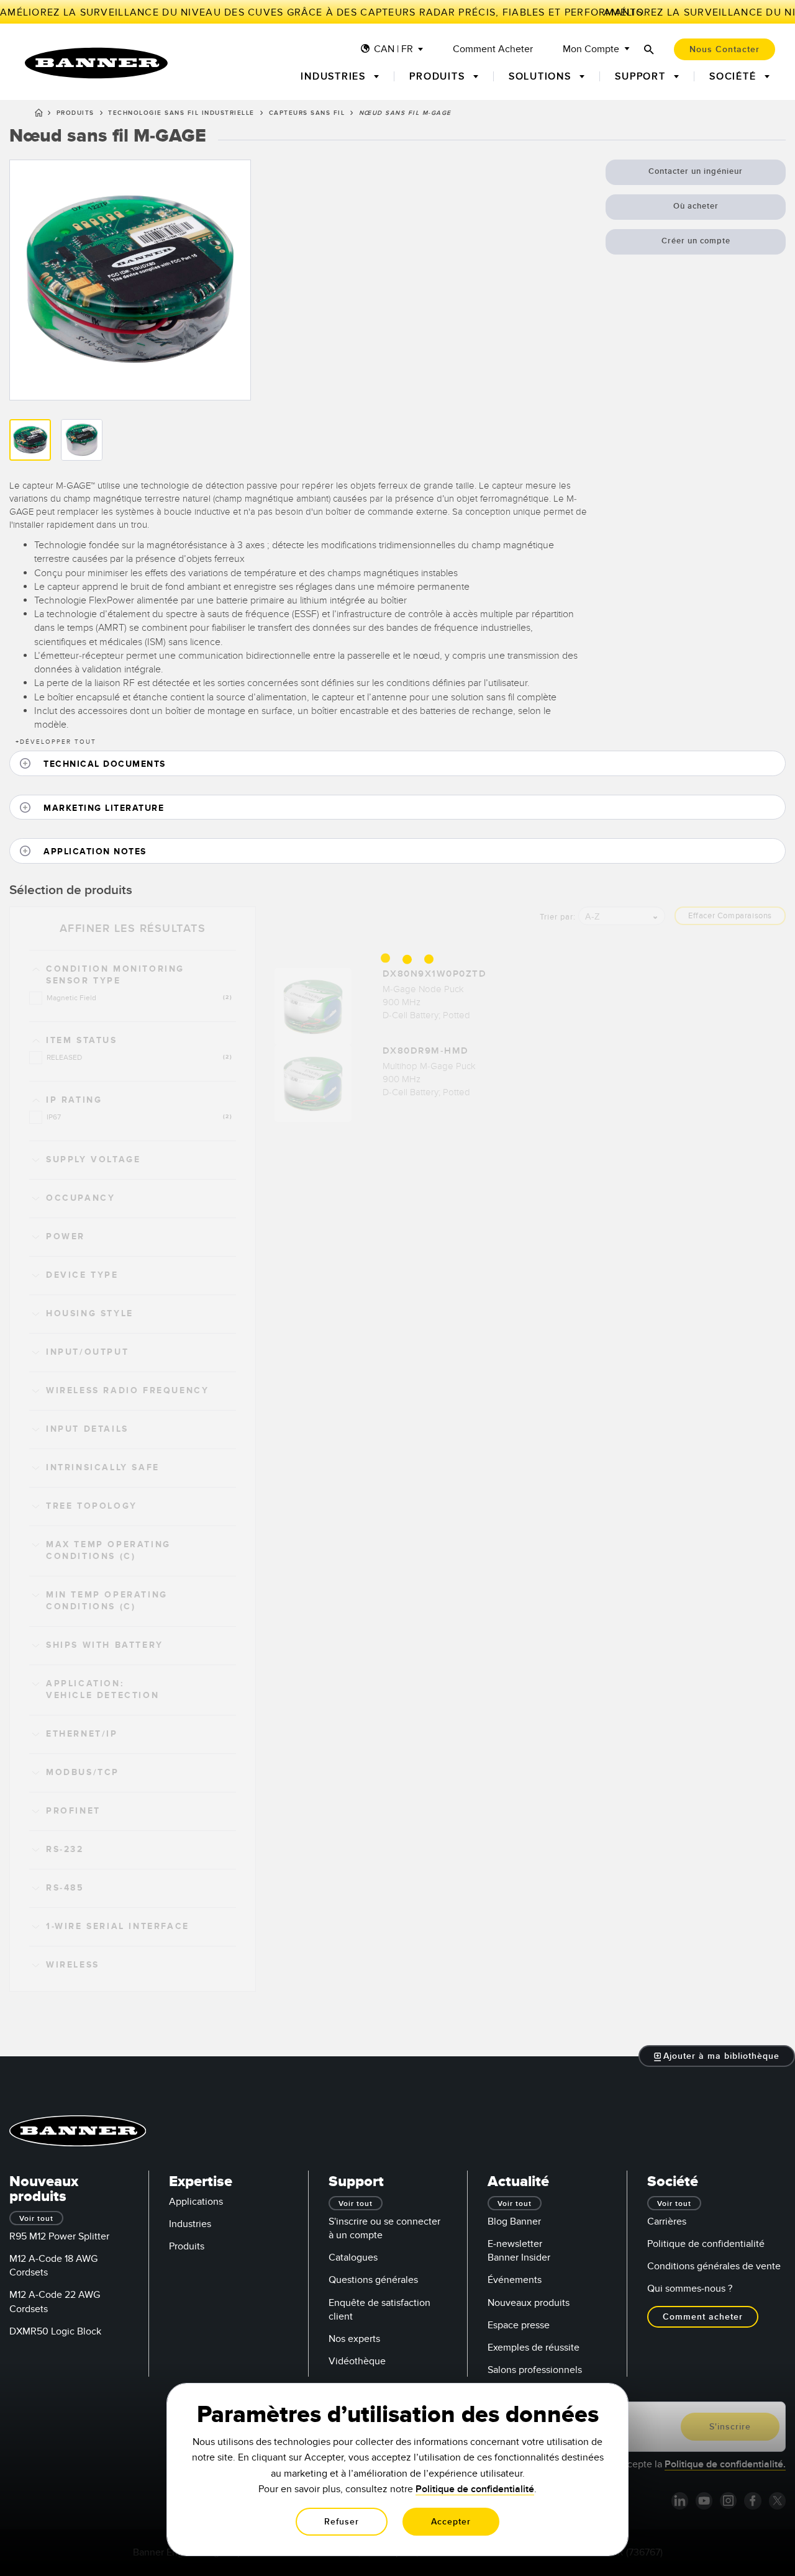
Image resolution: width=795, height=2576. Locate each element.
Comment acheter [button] (703, 2317)
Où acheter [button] (696, 206)
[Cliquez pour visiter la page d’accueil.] (96, 63)
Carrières (667, 2221)
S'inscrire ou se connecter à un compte (384, 2228)
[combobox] (622, 916)
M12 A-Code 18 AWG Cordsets (53, 2266)
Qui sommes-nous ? (690, 2289)
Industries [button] (335, 76)
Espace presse (519, 2325)
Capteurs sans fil (307, 113)
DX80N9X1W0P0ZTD (435, 974)
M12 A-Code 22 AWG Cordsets (55, 2302)
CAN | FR (393, 49)
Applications (196, 2202)
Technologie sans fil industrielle (181, 113)
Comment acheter (493, 49)
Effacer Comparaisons (730, 916)
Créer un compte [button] (696, 241)
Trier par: (558, 917)
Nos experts (354, 2339)
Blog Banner (514, 2221)
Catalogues (353, 2257)
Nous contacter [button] (725, 49)
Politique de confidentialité (706, 2244)
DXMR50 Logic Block (55, 2331)
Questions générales (373, 2280)
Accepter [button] (451, 2522)
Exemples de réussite (534, 2348)
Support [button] (642, 76)
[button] (397, 763)
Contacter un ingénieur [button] (696, 171)
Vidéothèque (357, 2361)
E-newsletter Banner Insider (519, 2251)
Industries (190, 2224)
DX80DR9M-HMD (426, 1051)
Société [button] (734, 76)
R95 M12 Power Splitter (59, 2236)
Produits (75, 113)
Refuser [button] (342, 2522)
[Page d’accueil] (39, 115)
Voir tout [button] (36, 2219)
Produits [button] (439, 76)
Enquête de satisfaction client (379, 2310)
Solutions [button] (542, 76)
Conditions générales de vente (714, 2266)
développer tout (56, 742)
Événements (515, 2280)
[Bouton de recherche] (649, 49)
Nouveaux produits (529, 2303)
